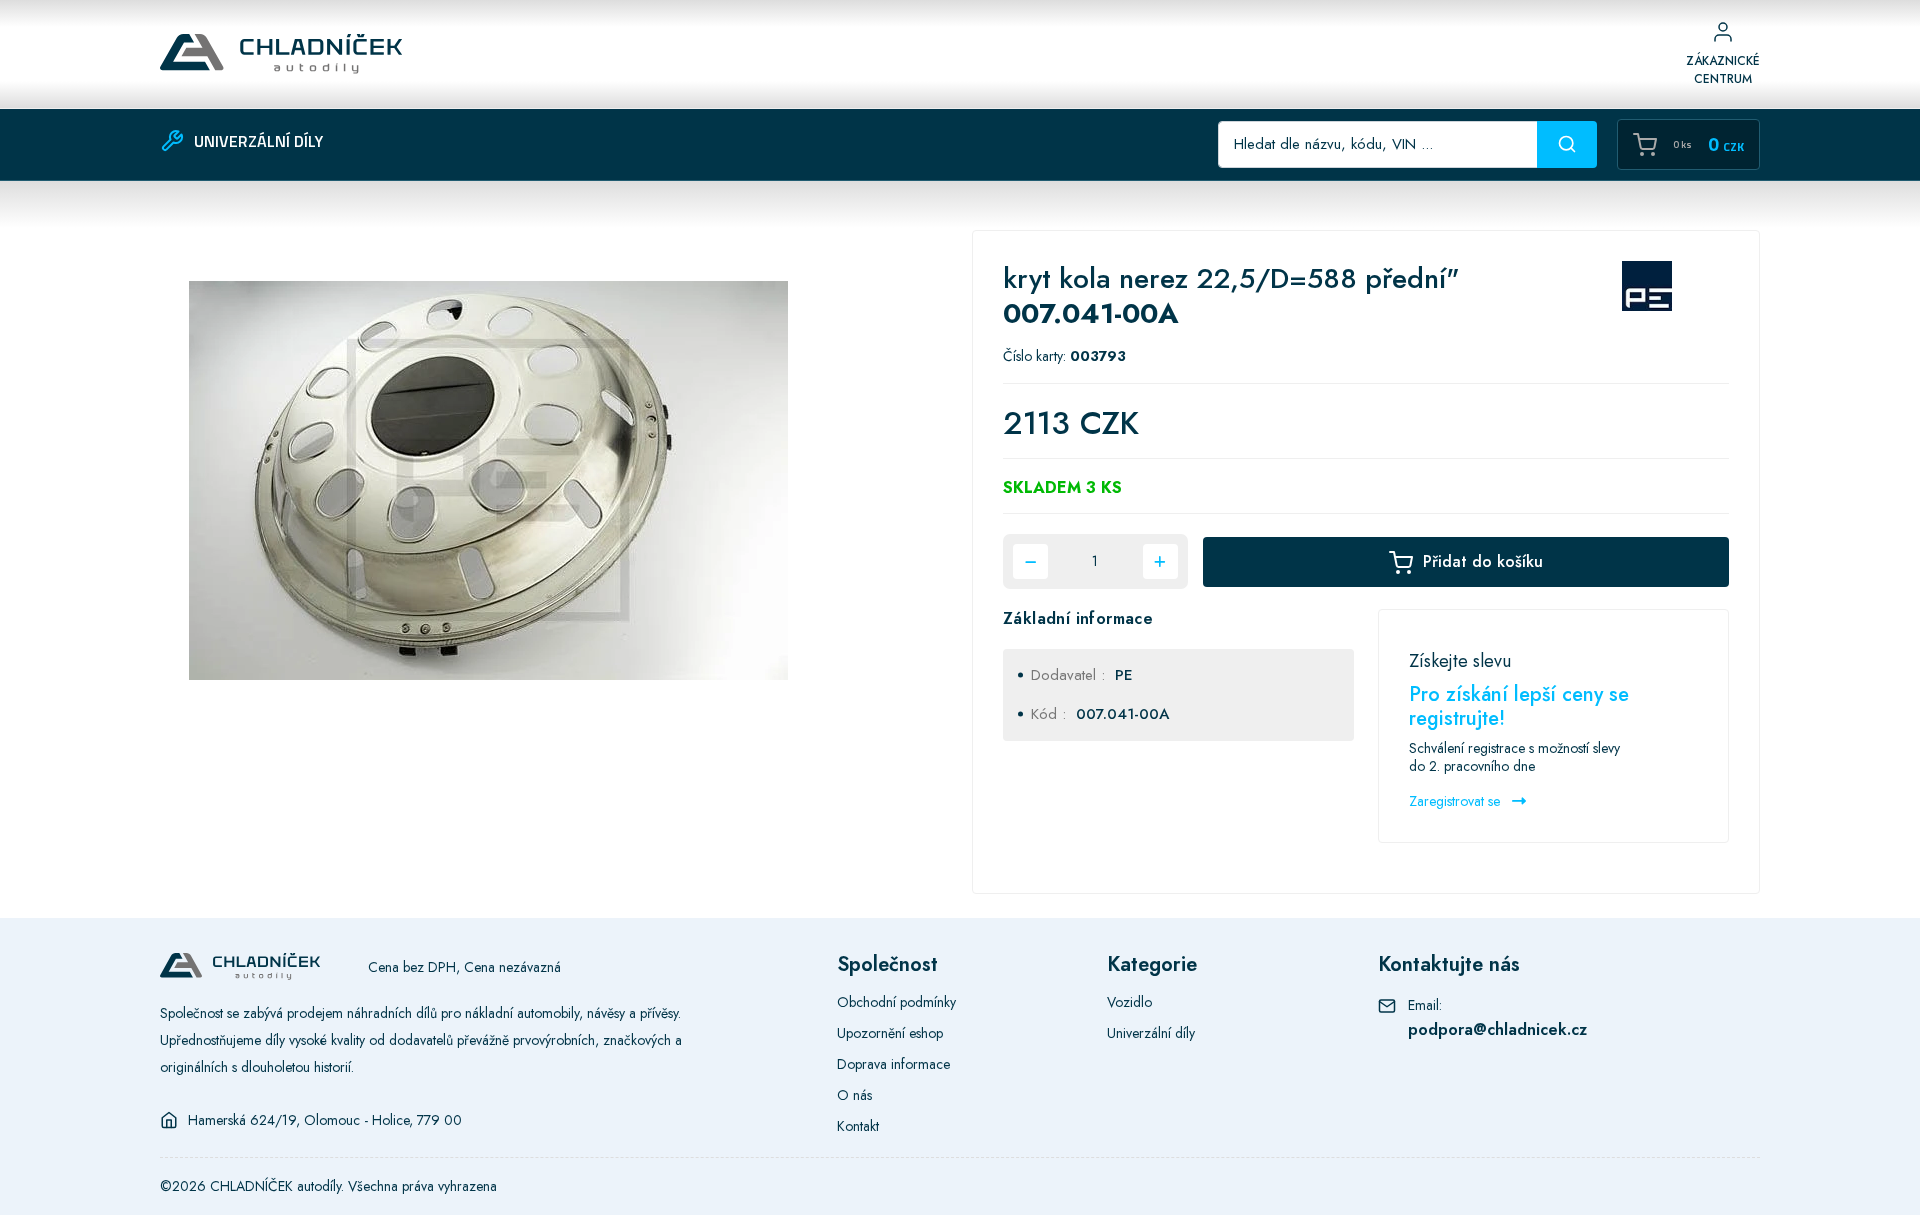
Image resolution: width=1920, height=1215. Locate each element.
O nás (854, 1095)
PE (1124, 675)
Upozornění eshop (890, 1033)
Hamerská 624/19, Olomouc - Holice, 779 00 (325, 1120)
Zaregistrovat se (1456, 801)
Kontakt (858, 1126)
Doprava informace (893, 1064)
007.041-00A (1122, 714)
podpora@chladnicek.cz (1497, 1029)
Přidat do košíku (1483, 561)
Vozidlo (1129, 1002)
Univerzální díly (1151, 1033)
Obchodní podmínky (896, 1002)
